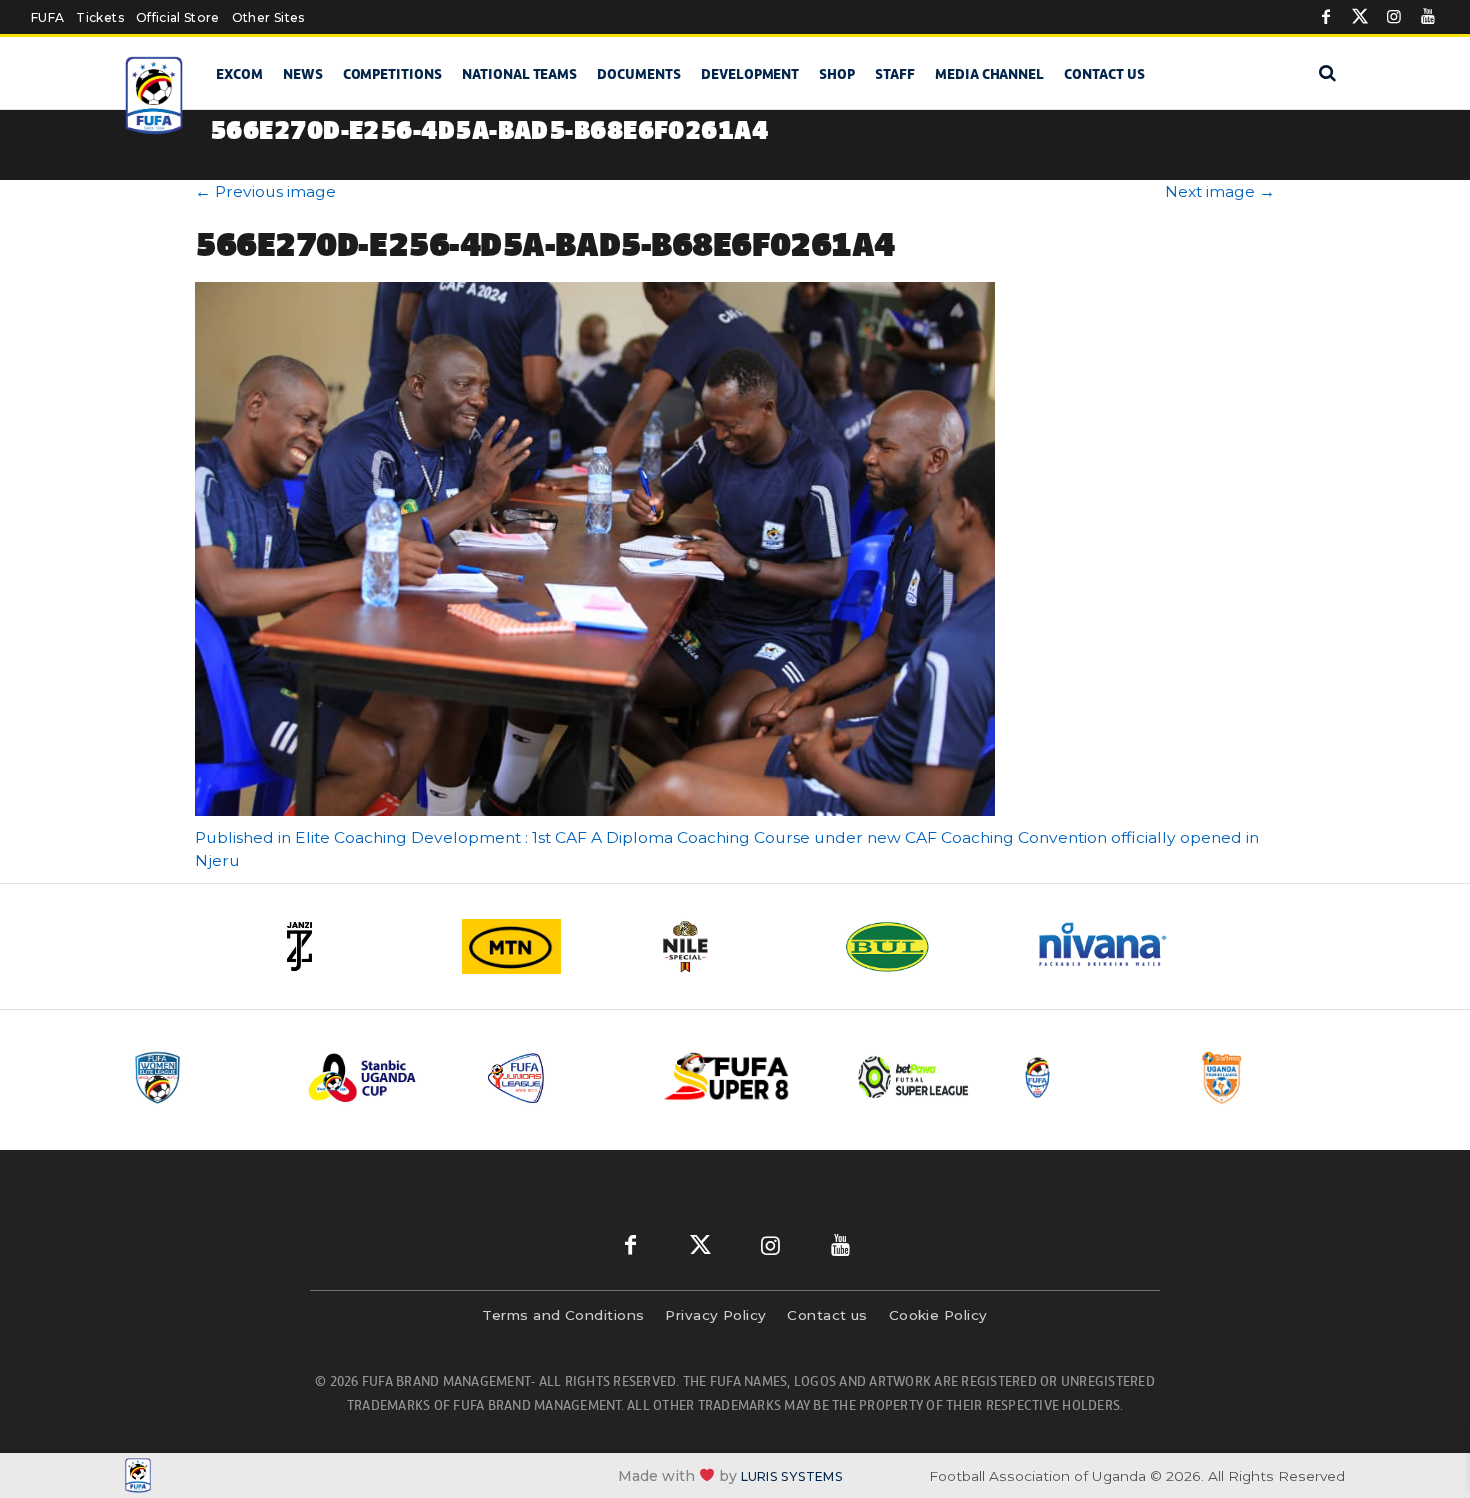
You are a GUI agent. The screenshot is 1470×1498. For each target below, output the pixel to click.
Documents (639, 74)
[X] (1360, 17)
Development (750, 74)
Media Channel (989, 74)
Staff (895, 74)
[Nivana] (1115, 946)
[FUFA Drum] (1094, 1077)
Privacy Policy (715, 1315)
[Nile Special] (735, 946)
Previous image (265, 191)
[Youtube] (1428, 17)
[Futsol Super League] (916, 1077)
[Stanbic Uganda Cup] (382, 1077)
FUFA (47, 17)
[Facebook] (1326, 17)
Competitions (392, 74)
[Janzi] (355, 946)
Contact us (1104, 74)
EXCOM (239, 74)
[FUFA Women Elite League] (204, 1077)
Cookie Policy (938, 1315)
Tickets (99, 17)
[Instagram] (1394, 17)
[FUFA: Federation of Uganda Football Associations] (157, 95)
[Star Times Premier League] (1272, 1077)
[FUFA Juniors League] (560, 1077)
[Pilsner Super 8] (738, 1077)
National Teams (519, 74)
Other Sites (268, 17)
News (303, 74)
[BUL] (925, 946)
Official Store (178, 17)
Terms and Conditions (563, 1315)
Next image (1220, 191)
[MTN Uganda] (545, 946)
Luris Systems (792, 1476)
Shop (837, 74)
